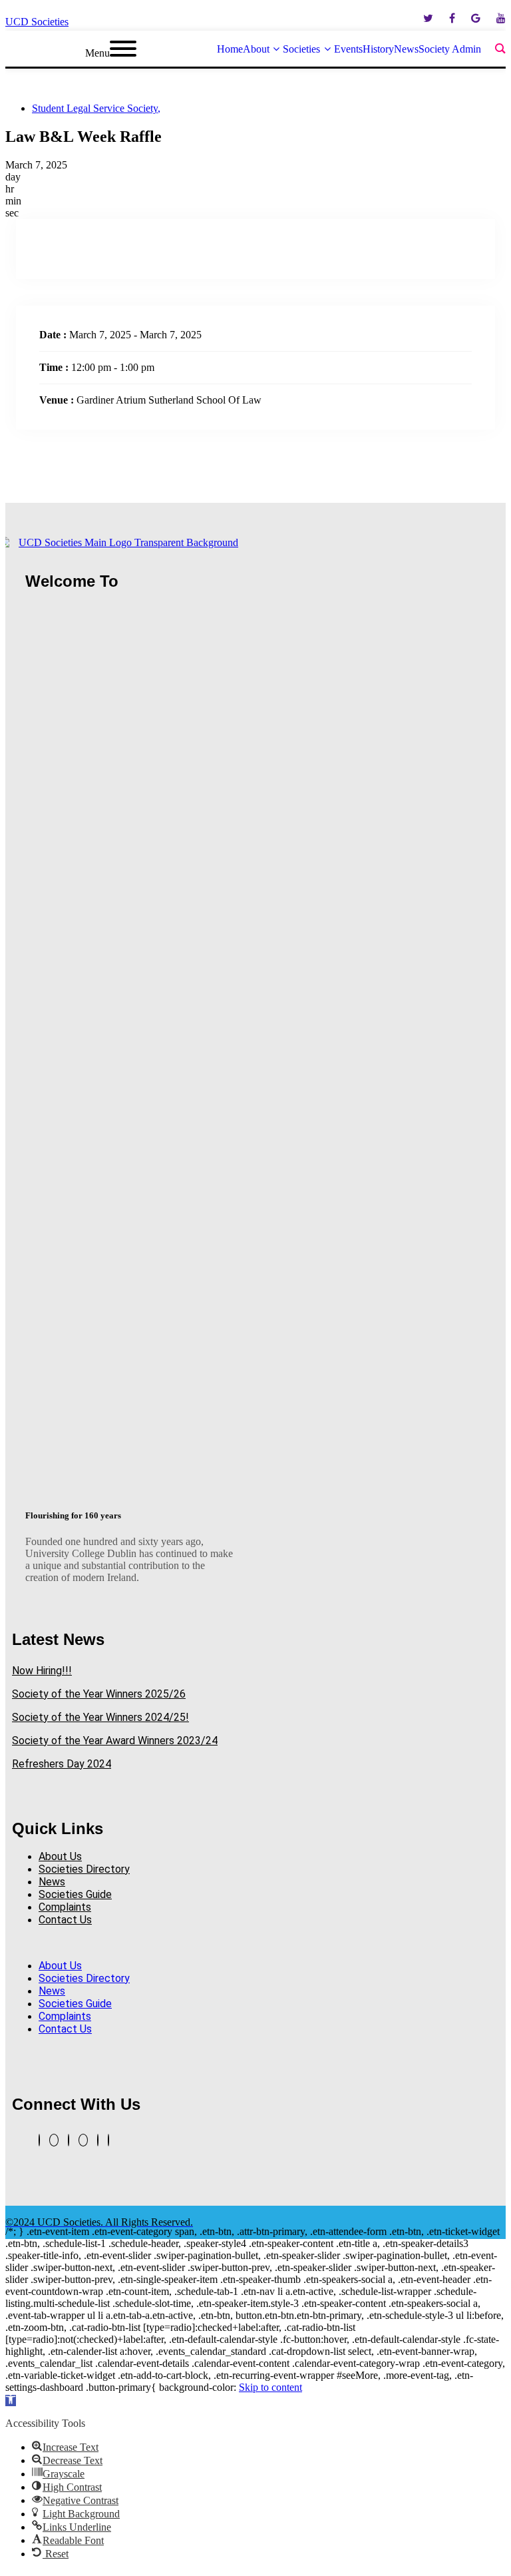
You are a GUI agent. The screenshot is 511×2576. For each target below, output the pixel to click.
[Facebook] (98, 2140)
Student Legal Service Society (96, 108)
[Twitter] (39, 2140)
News (52, 1882)
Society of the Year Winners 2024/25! (100, 1717)
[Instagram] (83, 2140)
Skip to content (270, 2387)
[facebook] (452, 18)
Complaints (65, 1907)
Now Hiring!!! (42, 1671)
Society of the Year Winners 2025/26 (99, 1694)
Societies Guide (75, 1894)
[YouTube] (54, 2140)
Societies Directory (84, 1869)
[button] (130, 1943)
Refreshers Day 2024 (62, 1764)
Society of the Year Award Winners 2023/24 (115, 1741)
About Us (60, 1856)
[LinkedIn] (69, 2140)
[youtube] (501, 18)
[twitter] (428, 18)
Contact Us (65, 1920)
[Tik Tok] (108, 2140)
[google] (476, 18)
